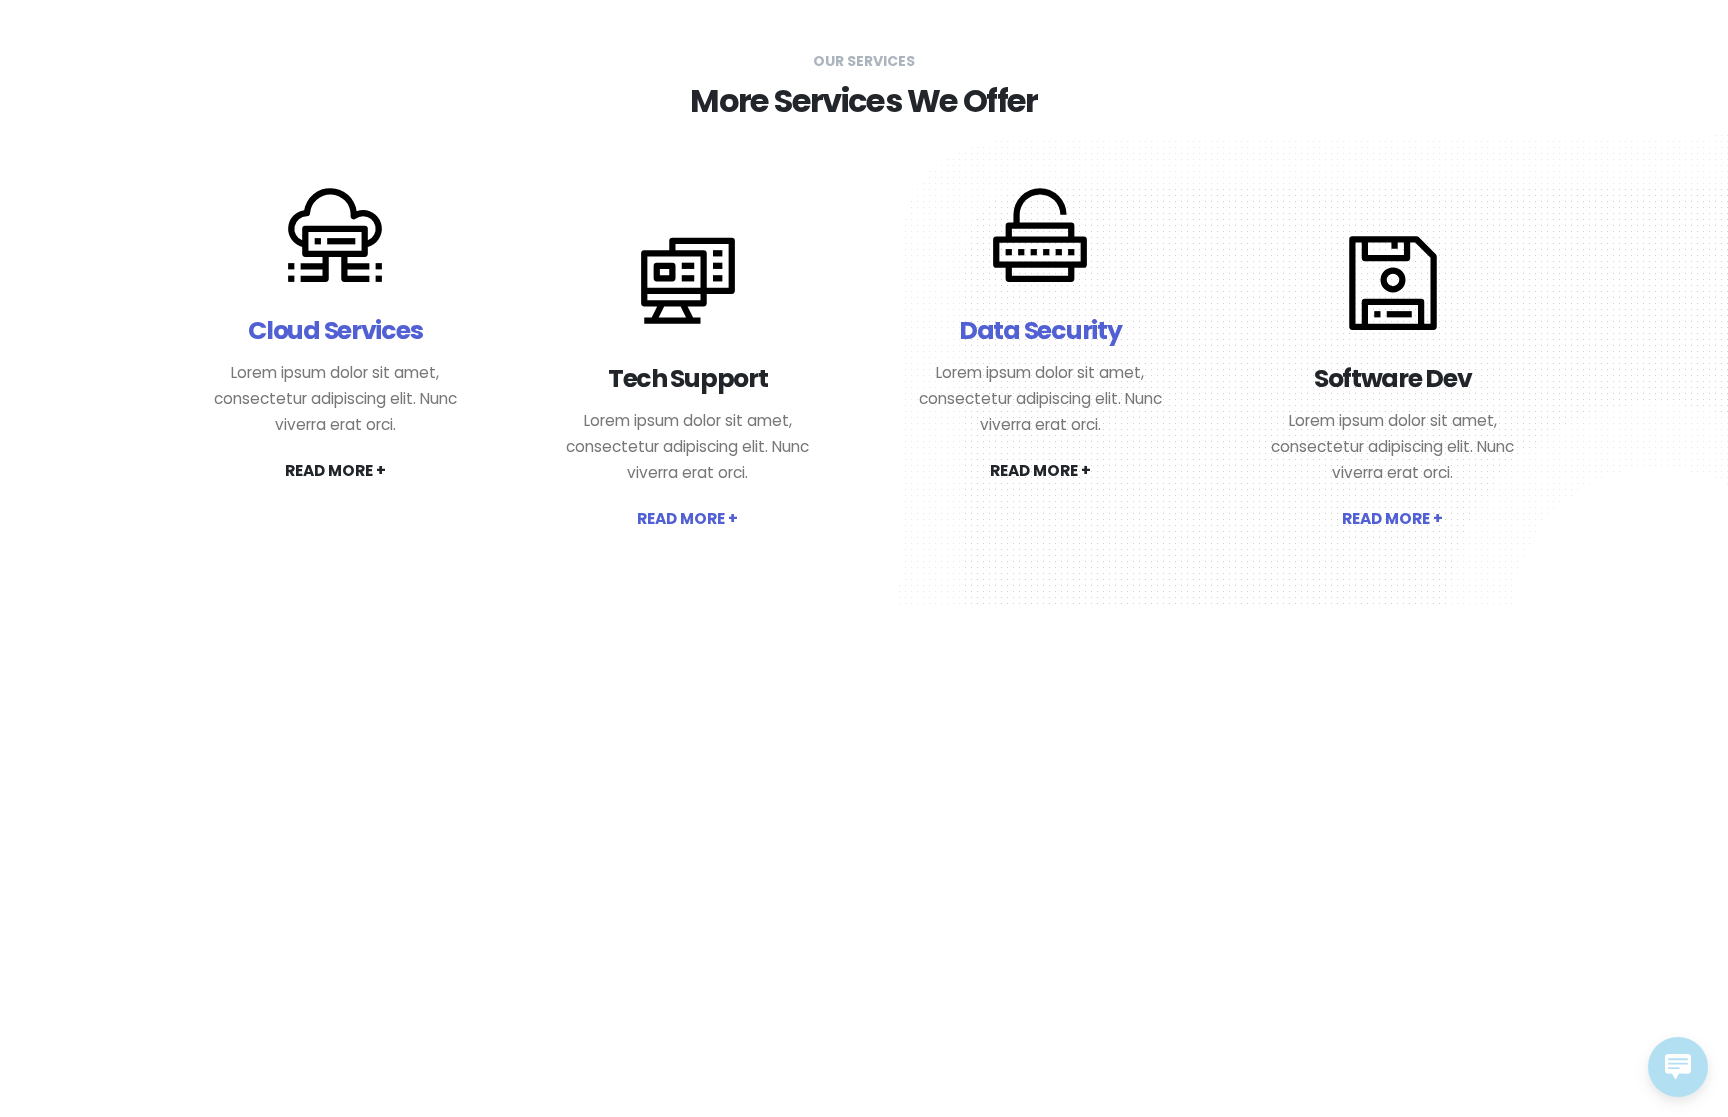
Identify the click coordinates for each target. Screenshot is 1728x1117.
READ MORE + (335, 470)
